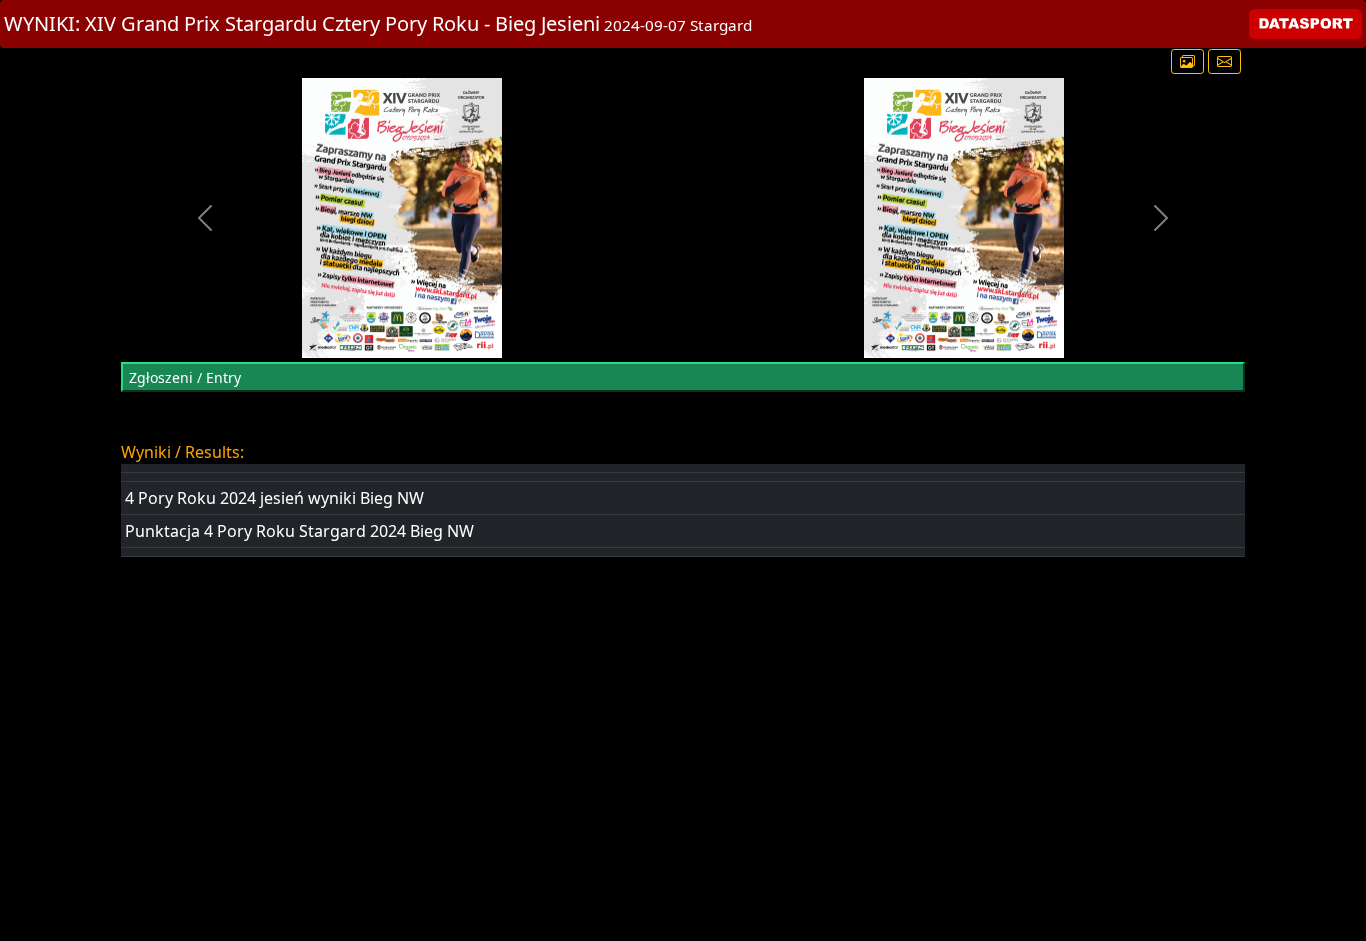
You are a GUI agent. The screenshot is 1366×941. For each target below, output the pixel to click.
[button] (205, 218)
